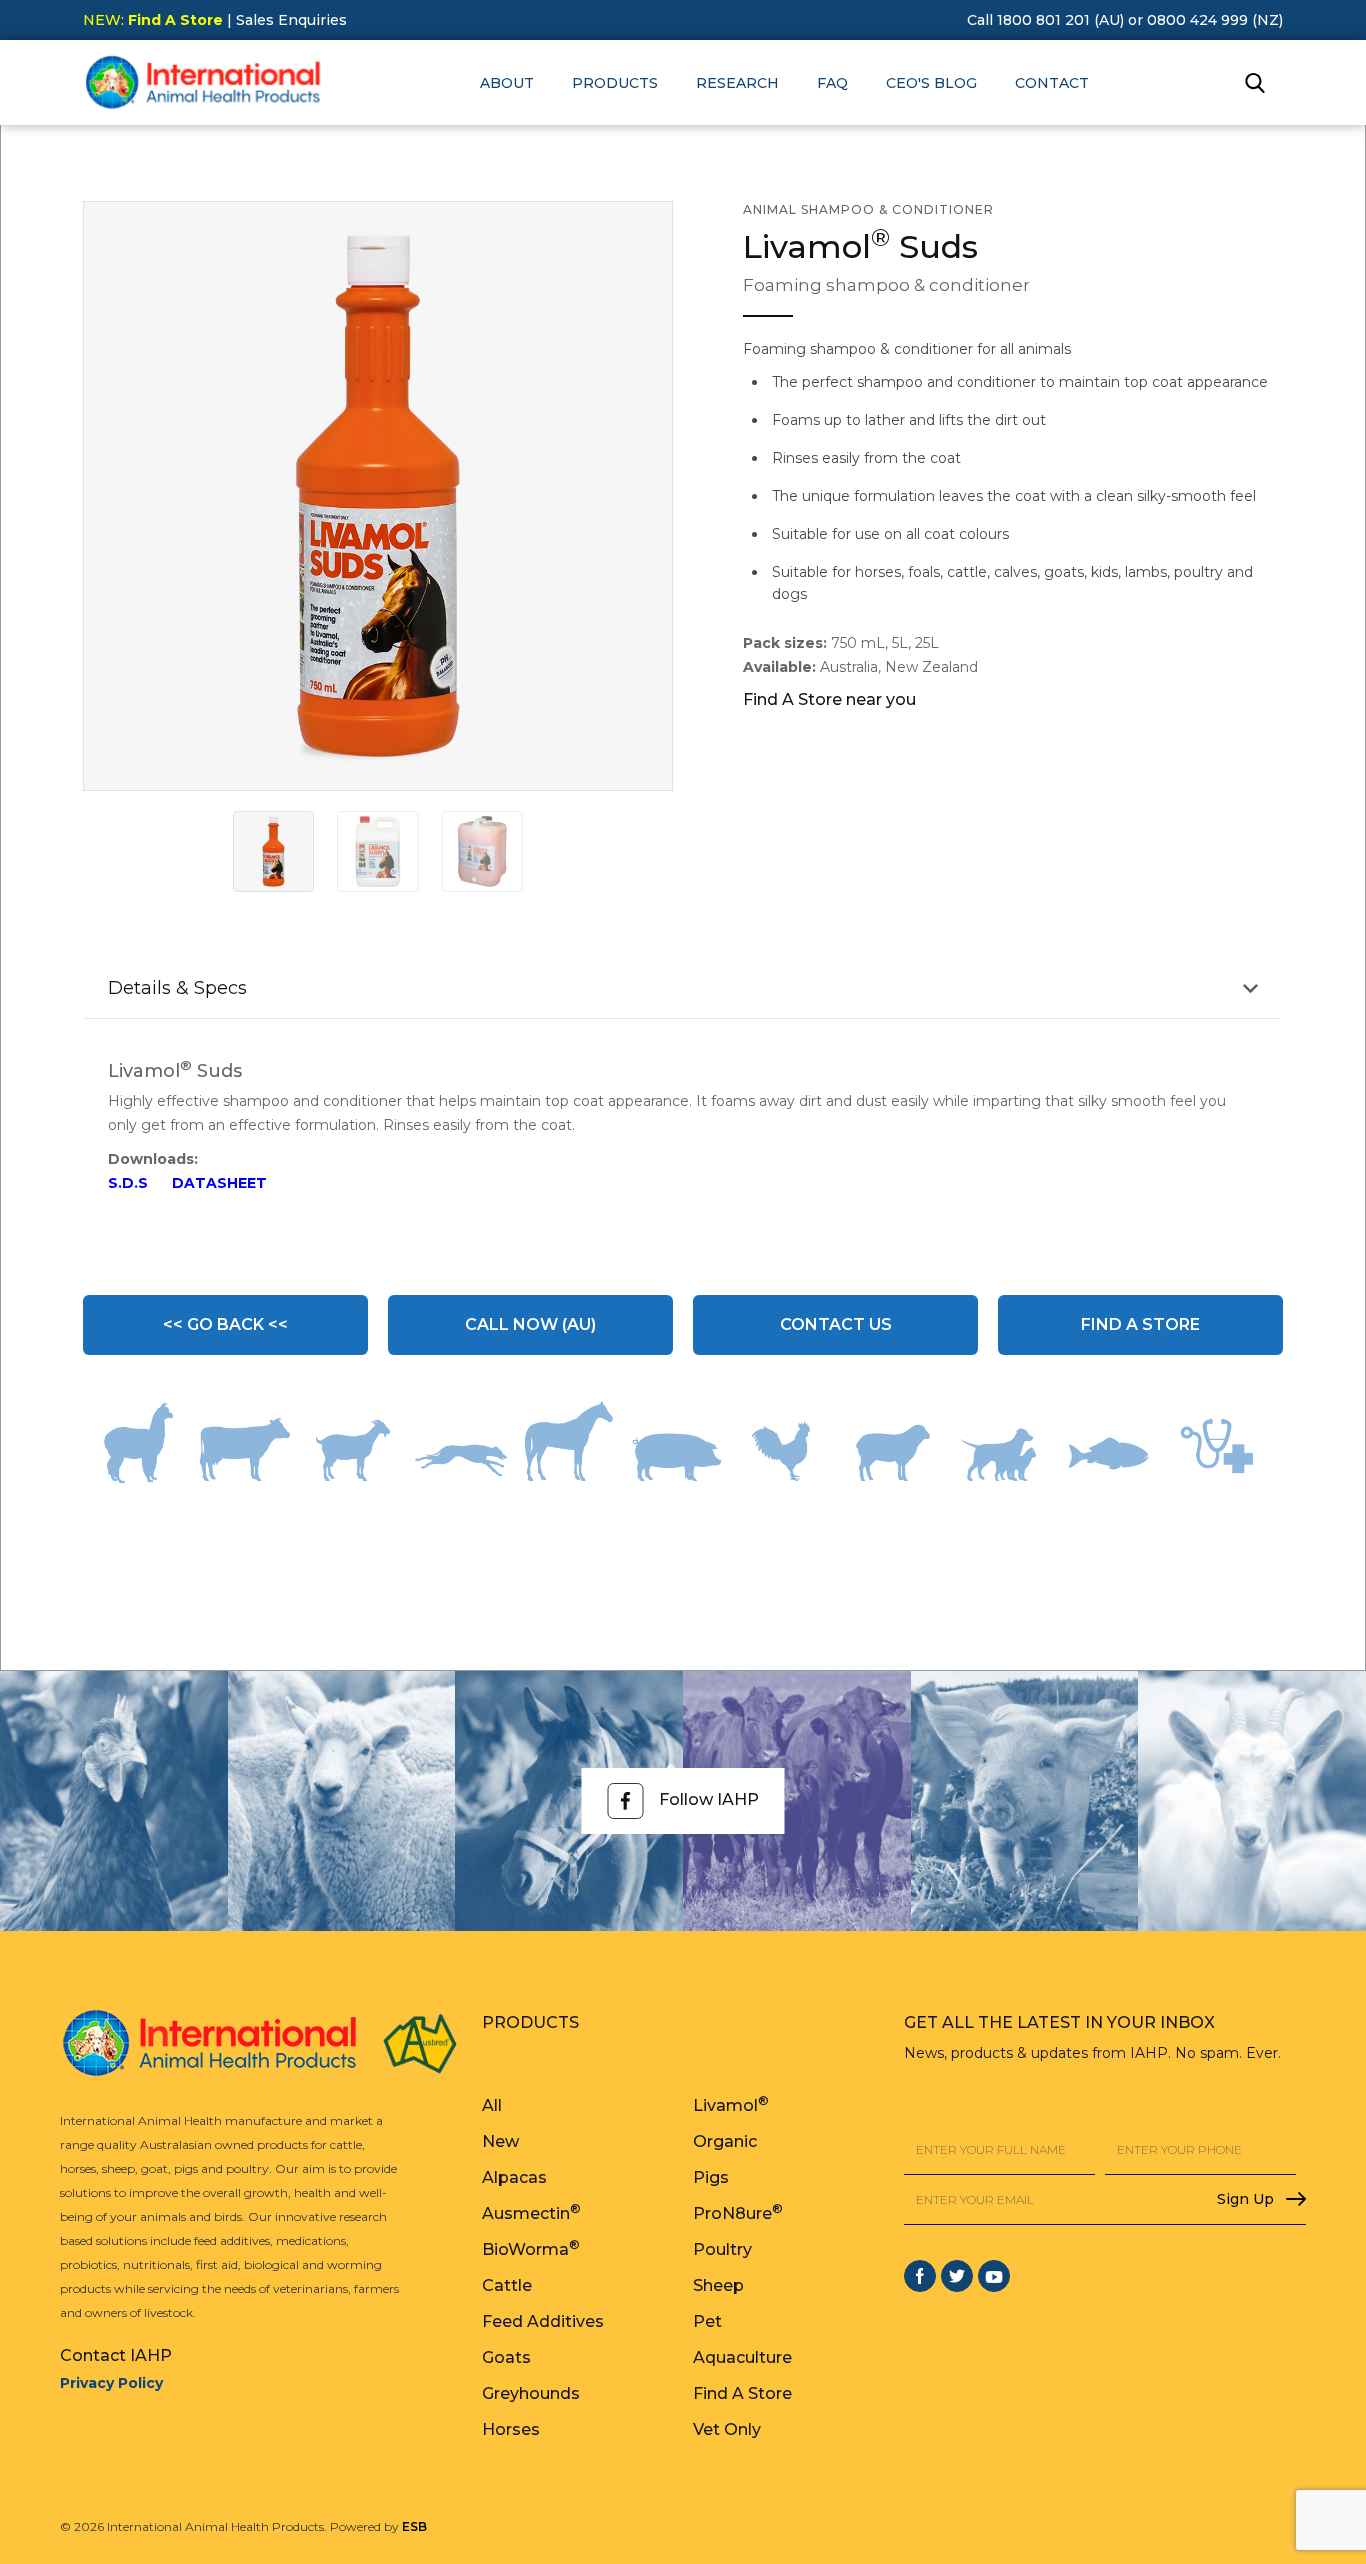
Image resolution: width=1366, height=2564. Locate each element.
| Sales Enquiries (285, 20)
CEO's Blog (931, 83)
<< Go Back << (225, 1324)
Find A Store (1140, 1324)
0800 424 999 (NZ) (1215, 20)
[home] (203, 82)
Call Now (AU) (530, 1324)
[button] (507, 83)
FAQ (832, 83)
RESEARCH (737, 83)
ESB (414, 2526)
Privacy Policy (111, 2383)
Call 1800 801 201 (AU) (1045, 20)
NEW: (153, 20)
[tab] (273, 851)
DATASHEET (219, 1183)
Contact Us (836, 1324)
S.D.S (128, 1183)
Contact (1052, 83)
